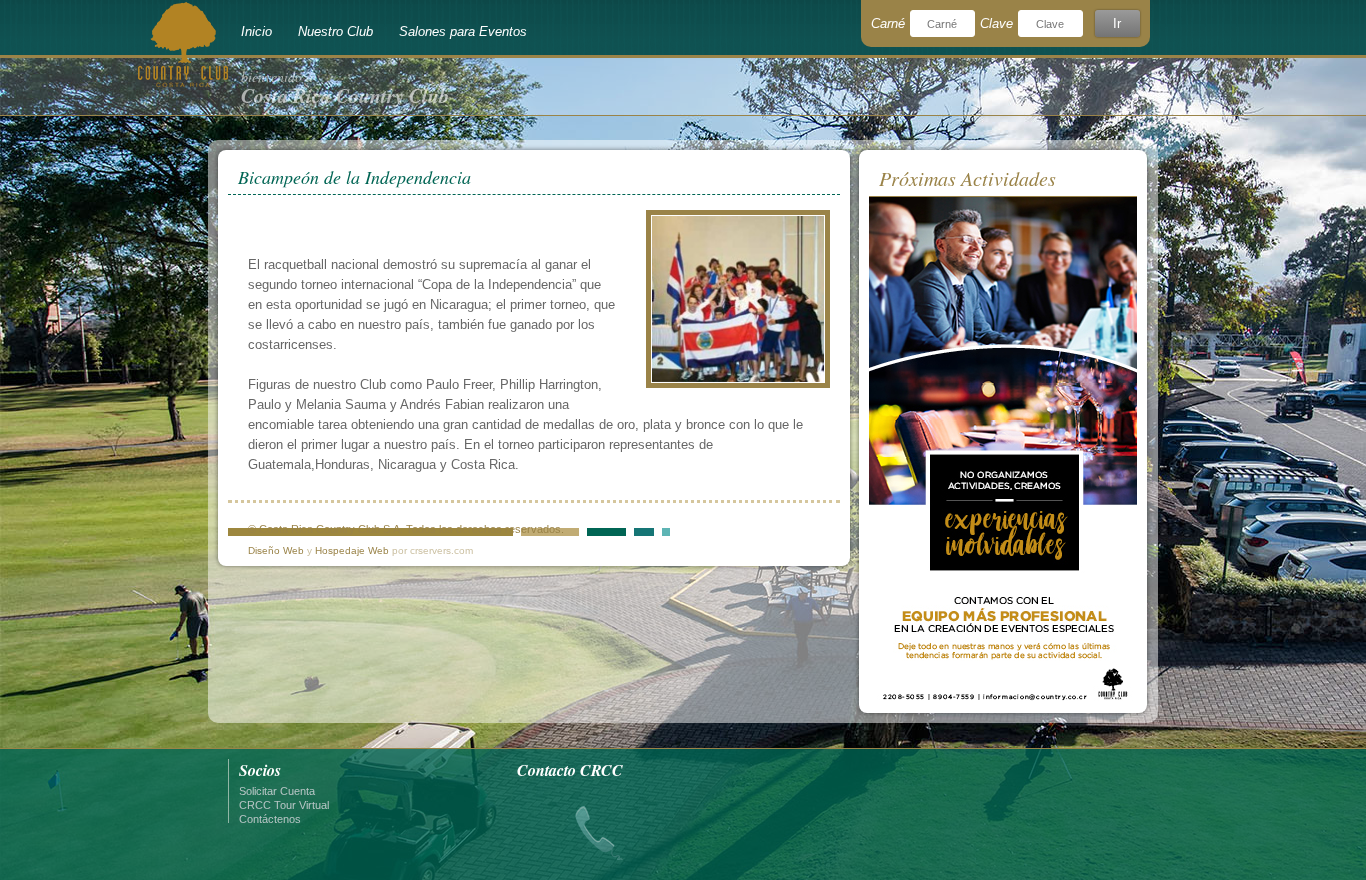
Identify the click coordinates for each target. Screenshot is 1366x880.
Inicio (256, 31)
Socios (260, 770)
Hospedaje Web (352, 550)
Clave (996, 23)
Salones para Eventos (463, 31)
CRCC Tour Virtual (284, 805)
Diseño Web (276, 550)
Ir (1117, 23)
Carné (888, 23)
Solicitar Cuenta (277, 791)
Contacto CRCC (570, 770)
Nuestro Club (335, 31)
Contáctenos (270, 819)
